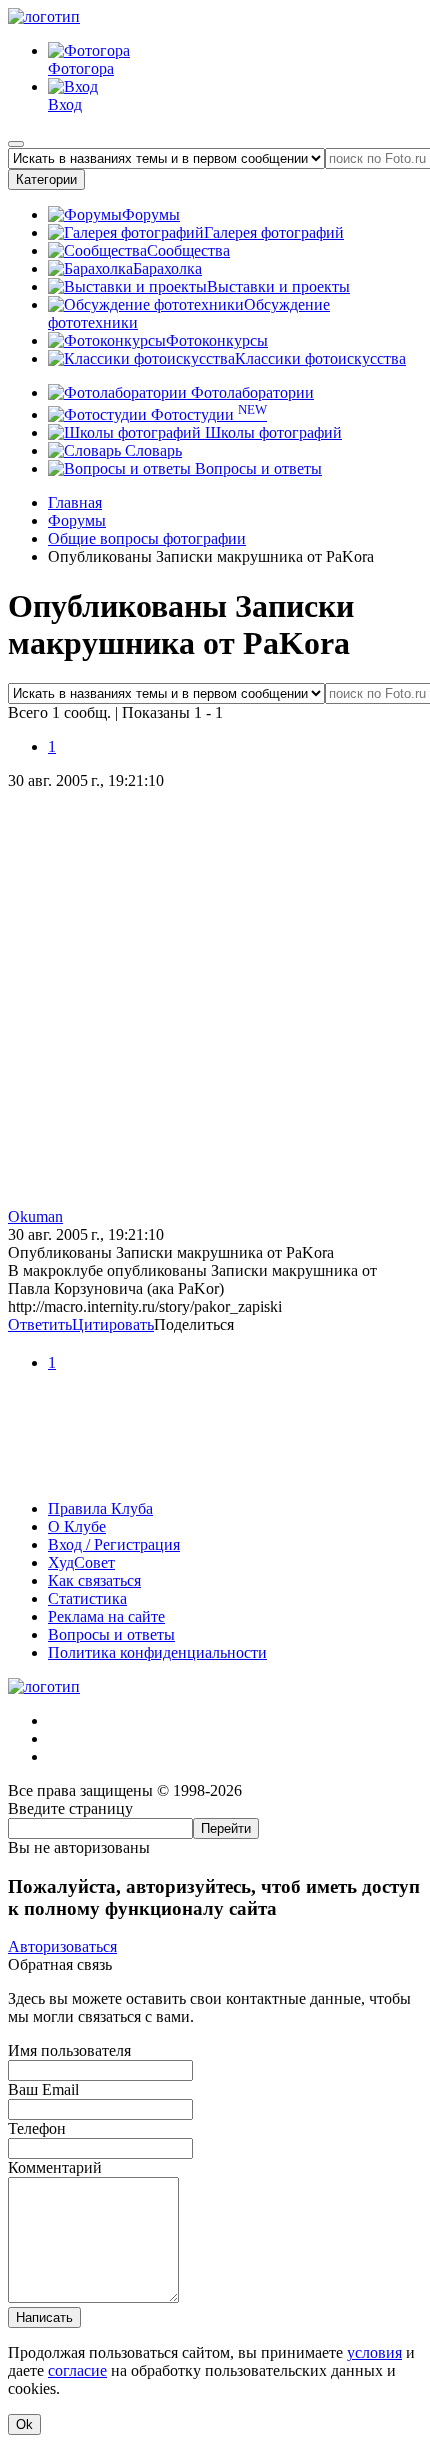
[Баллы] (215, 1474)
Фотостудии (207, 414)
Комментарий (55, 2167)
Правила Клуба (100, 1508)
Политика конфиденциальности (157, 1652)
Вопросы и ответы (256, 468)
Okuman (35, 1216)
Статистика (87, 1598)
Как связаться (94, 1580)
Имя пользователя (69, 2050)
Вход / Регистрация (114, 1544)
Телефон (37, 2128)
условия (374, 2352)
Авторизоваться (62, 1946)
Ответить (40, 1324)
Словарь (151, 450)
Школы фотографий (271, 432)
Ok (24, 2424)
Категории (46, 179)
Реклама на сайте (106, 1616)
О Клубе (77, 1526)
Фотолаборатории (250, 392)
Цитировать (113, 1324)
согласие (77, 2370)
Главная (75, 502)
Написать (44, 2317)
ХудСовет (81, 1562)
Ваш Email (43, 2089)
